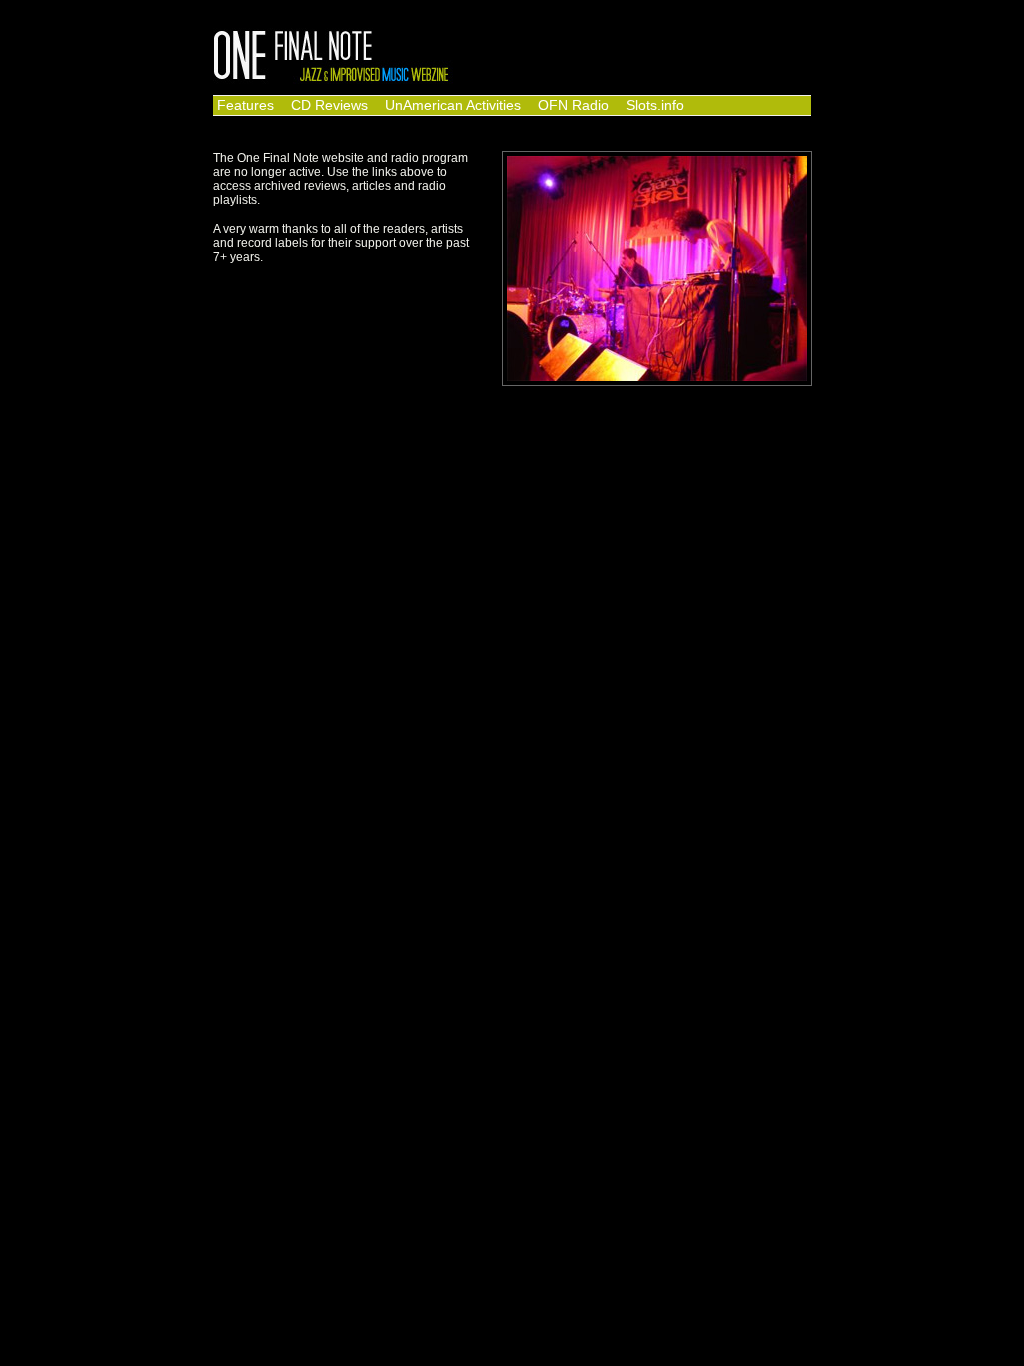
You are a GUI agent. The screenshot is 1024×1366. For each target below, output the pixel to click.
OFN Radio (573, 105)
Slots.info (655, 105)
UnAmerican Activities (453, 105)
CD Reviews (329, 105)
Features (245, 105)
